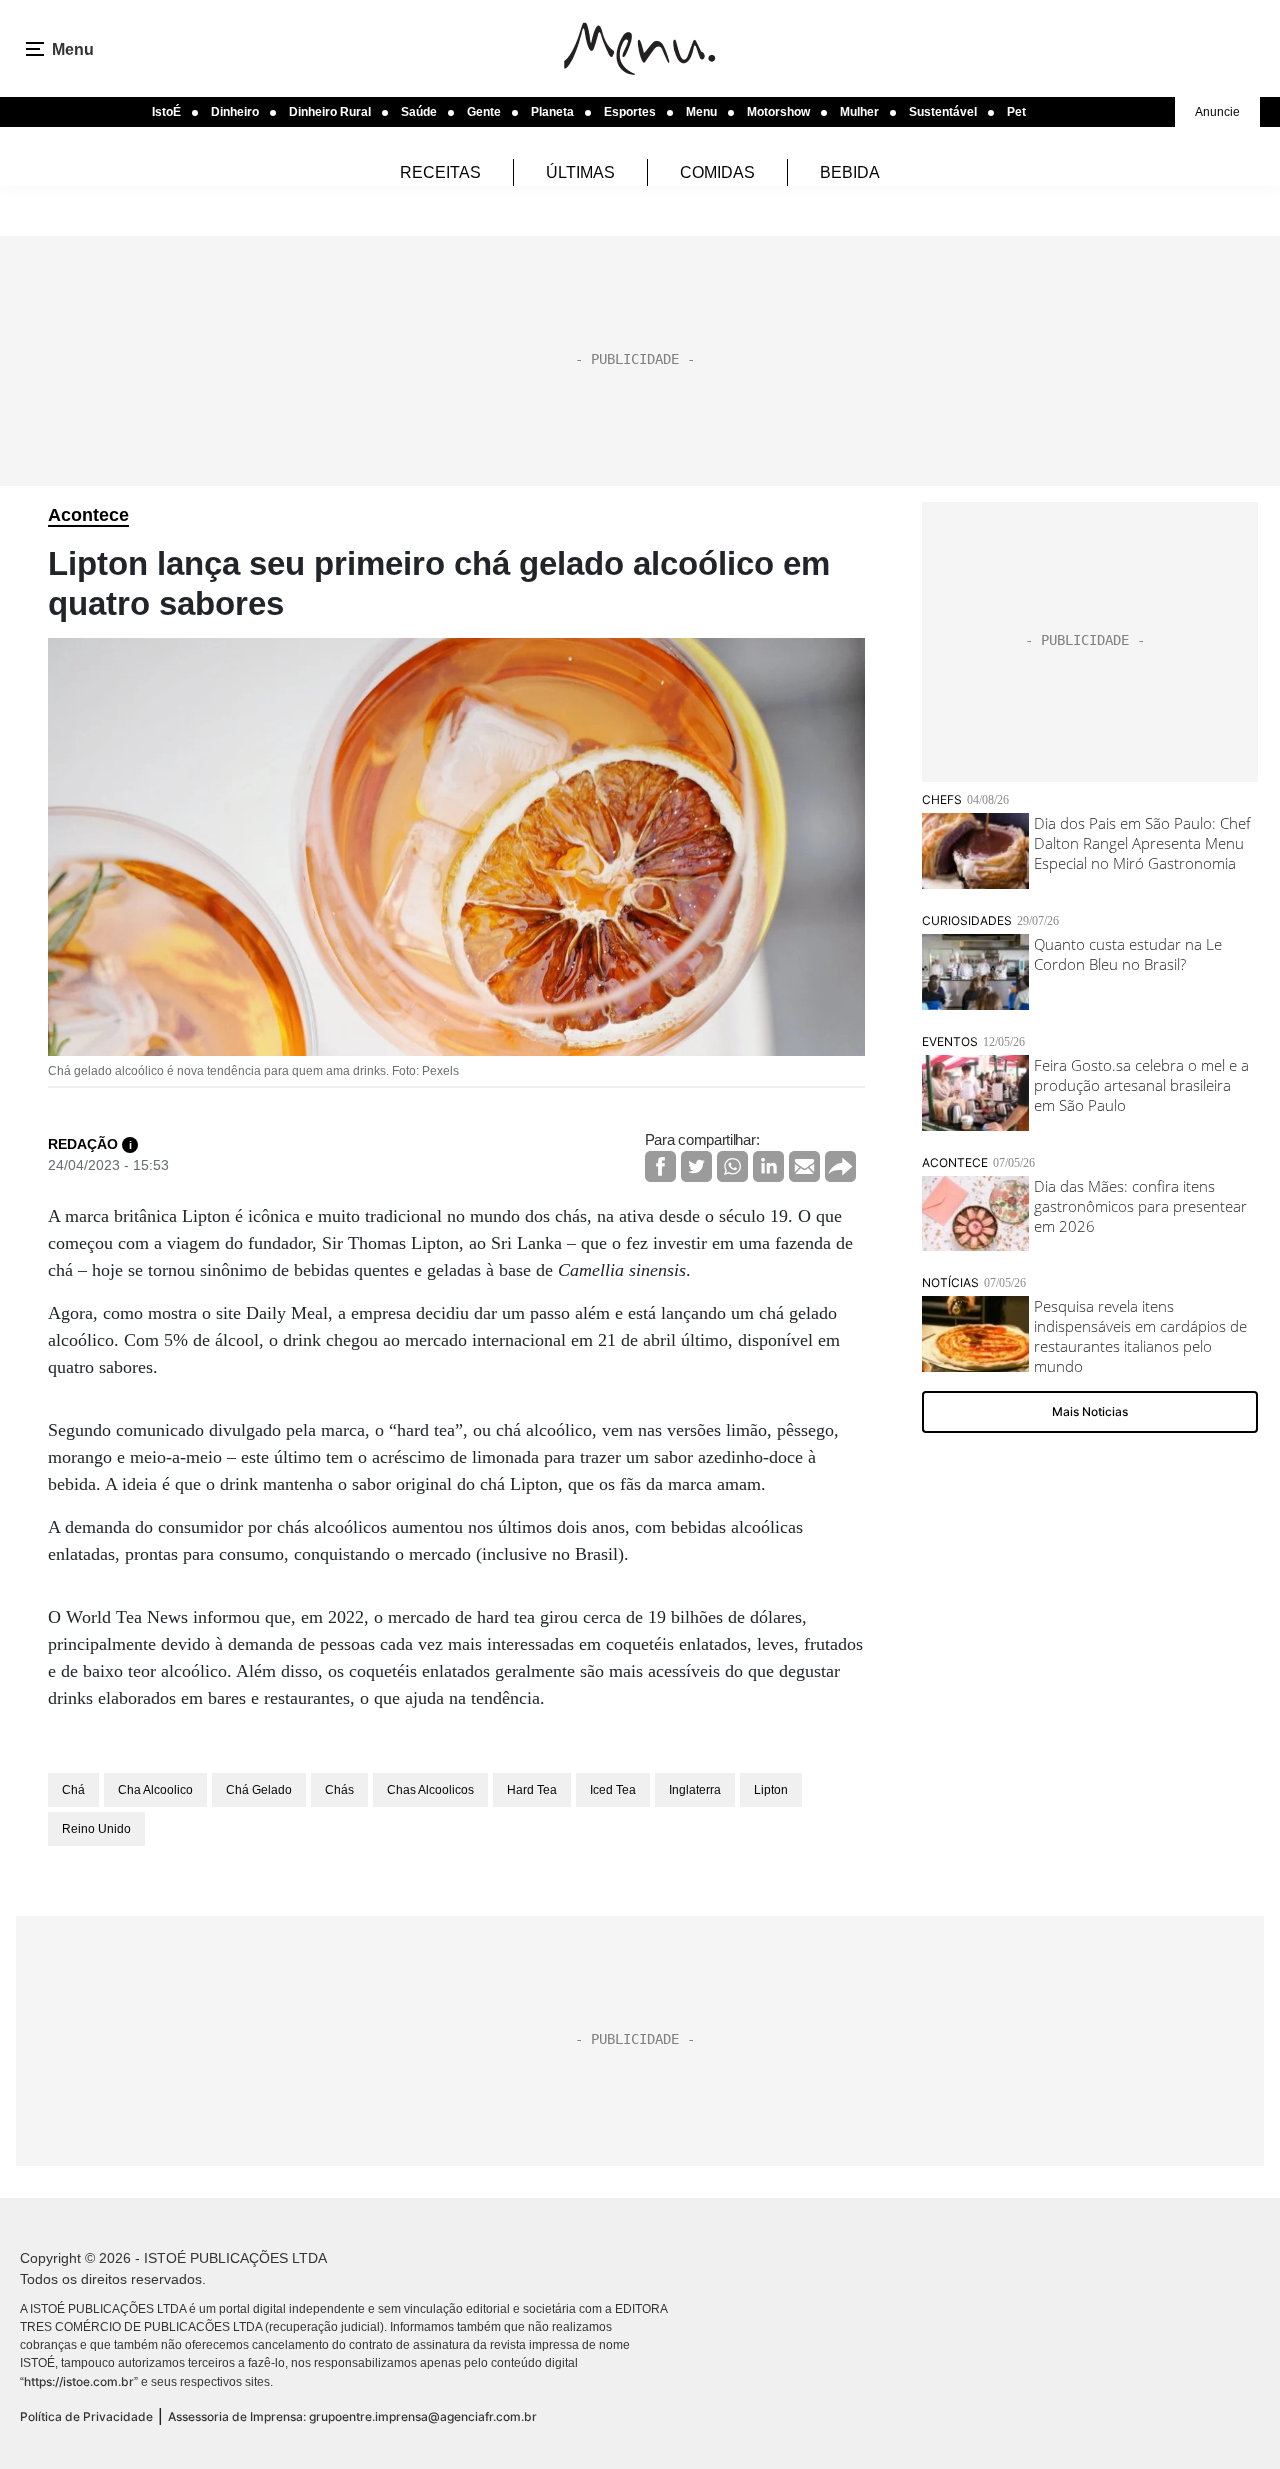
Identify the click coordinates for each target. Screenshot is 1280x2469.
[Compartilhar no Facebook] (660, 1166)
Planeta (552, 112)
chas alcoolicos (430, 1790)
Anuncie (1217, 112)
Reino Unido (96, 1829)
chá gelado (259, 1790)
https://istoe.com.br (79, 2381)
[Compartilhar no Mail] (804, 1166)
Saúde (419, 112)
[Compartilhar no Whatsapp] (732, 1166)
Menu (701, 112)
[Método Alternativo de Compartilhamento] (840, 1166)
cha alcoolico (155, 1790)
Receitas (440, 172)
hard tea (532, 1790)
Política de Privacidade (86, 2416)
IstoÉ (166, 112)
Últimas (580, 172)
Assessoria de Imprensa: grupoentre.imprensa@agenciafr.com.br (352, 2416)
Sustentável (943, 112)
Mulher (859, 112)
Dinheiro (235, 112)
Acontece (88, 515)
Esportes (630, 112)
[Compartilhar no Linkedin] (768, 1166)
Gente (484, 112)
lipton (771, 1790)
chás (339, 1790)
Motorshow (778, 112)
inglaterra (695, 1790)
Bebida (850, 172)
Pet (1016, 112)
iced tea (613, 1790)
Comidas (717, 172)
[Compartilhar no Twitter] (696, 1166)
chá (73, 1790)
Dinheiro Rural (330, 112)
